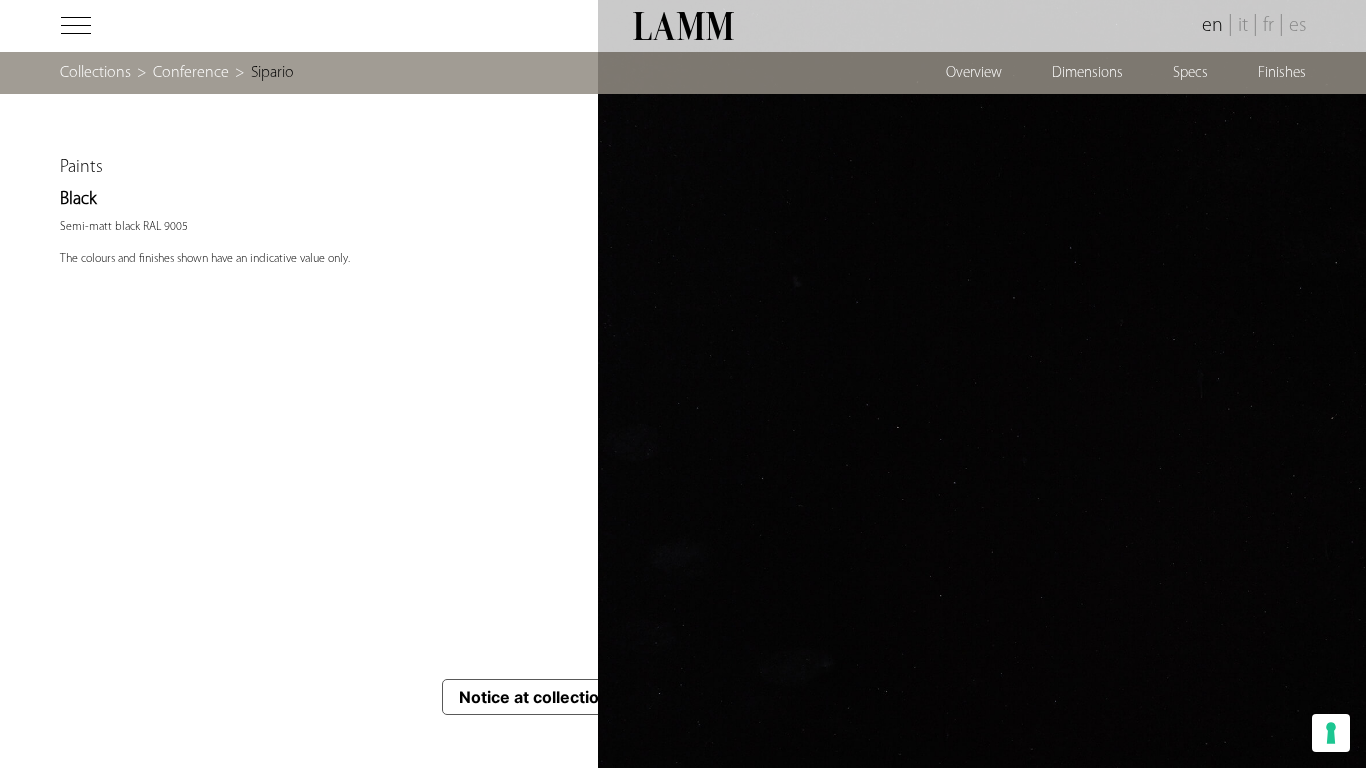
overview (974, 73)
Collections (95, 73)
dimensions (1087, 73)
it (1243, 26)
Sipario (272, 73)
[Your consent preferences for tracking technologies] (1331, 733)
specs (1190, 73)
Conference (191, 73)
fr (1268, 26)
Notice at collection (534, 697)
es (1297, 26)
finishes (1282, 73)
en (1212, 26)
